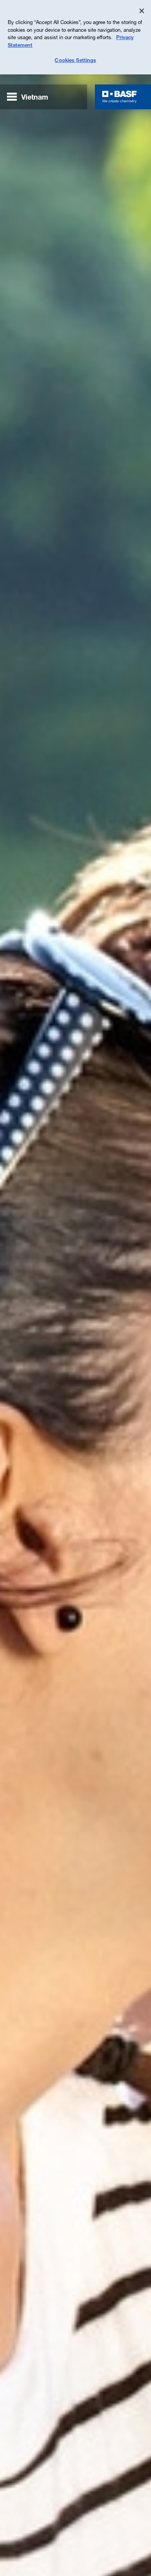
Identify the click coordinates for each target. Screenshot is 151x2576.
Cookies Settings (75, 60)
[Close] (142, 11)
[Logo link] (119, 97)
